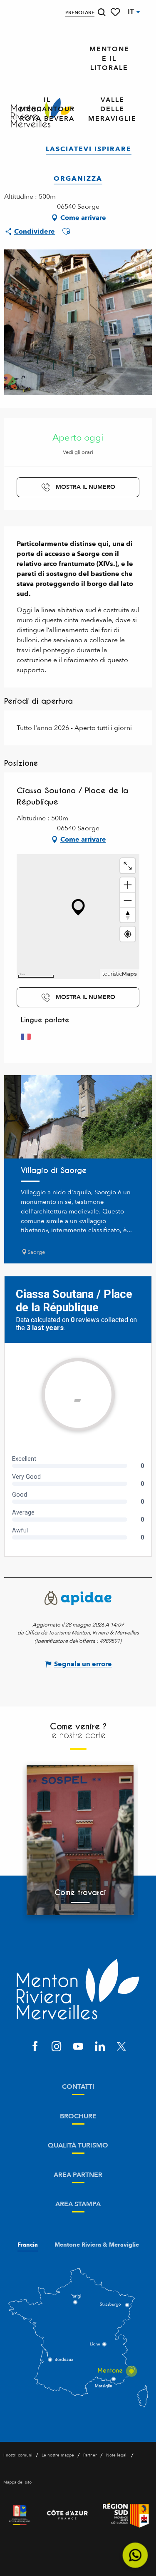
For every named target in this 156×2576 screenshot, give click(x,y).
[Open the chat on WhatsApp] (135, 2555)
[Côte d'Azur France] (67, 2515)
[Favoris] (116, 12)
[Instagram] (57, 2047)
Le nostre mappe (58, 2455)
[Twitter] (121, 2047)
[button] (102, 12)
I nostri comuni (18, 2455)
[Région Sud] (126, 2515)
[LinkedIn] (100, 2047)
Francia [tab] (28, 2245)
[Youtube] (78, 2047)
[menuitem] (109, 59)
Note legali (117, 2455)
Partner (90, 2455)
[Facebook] (35, 2047)
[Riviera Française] (20, 2515)
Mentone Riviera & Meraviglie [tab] (97, 2245)
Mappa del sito (17, 2482)
